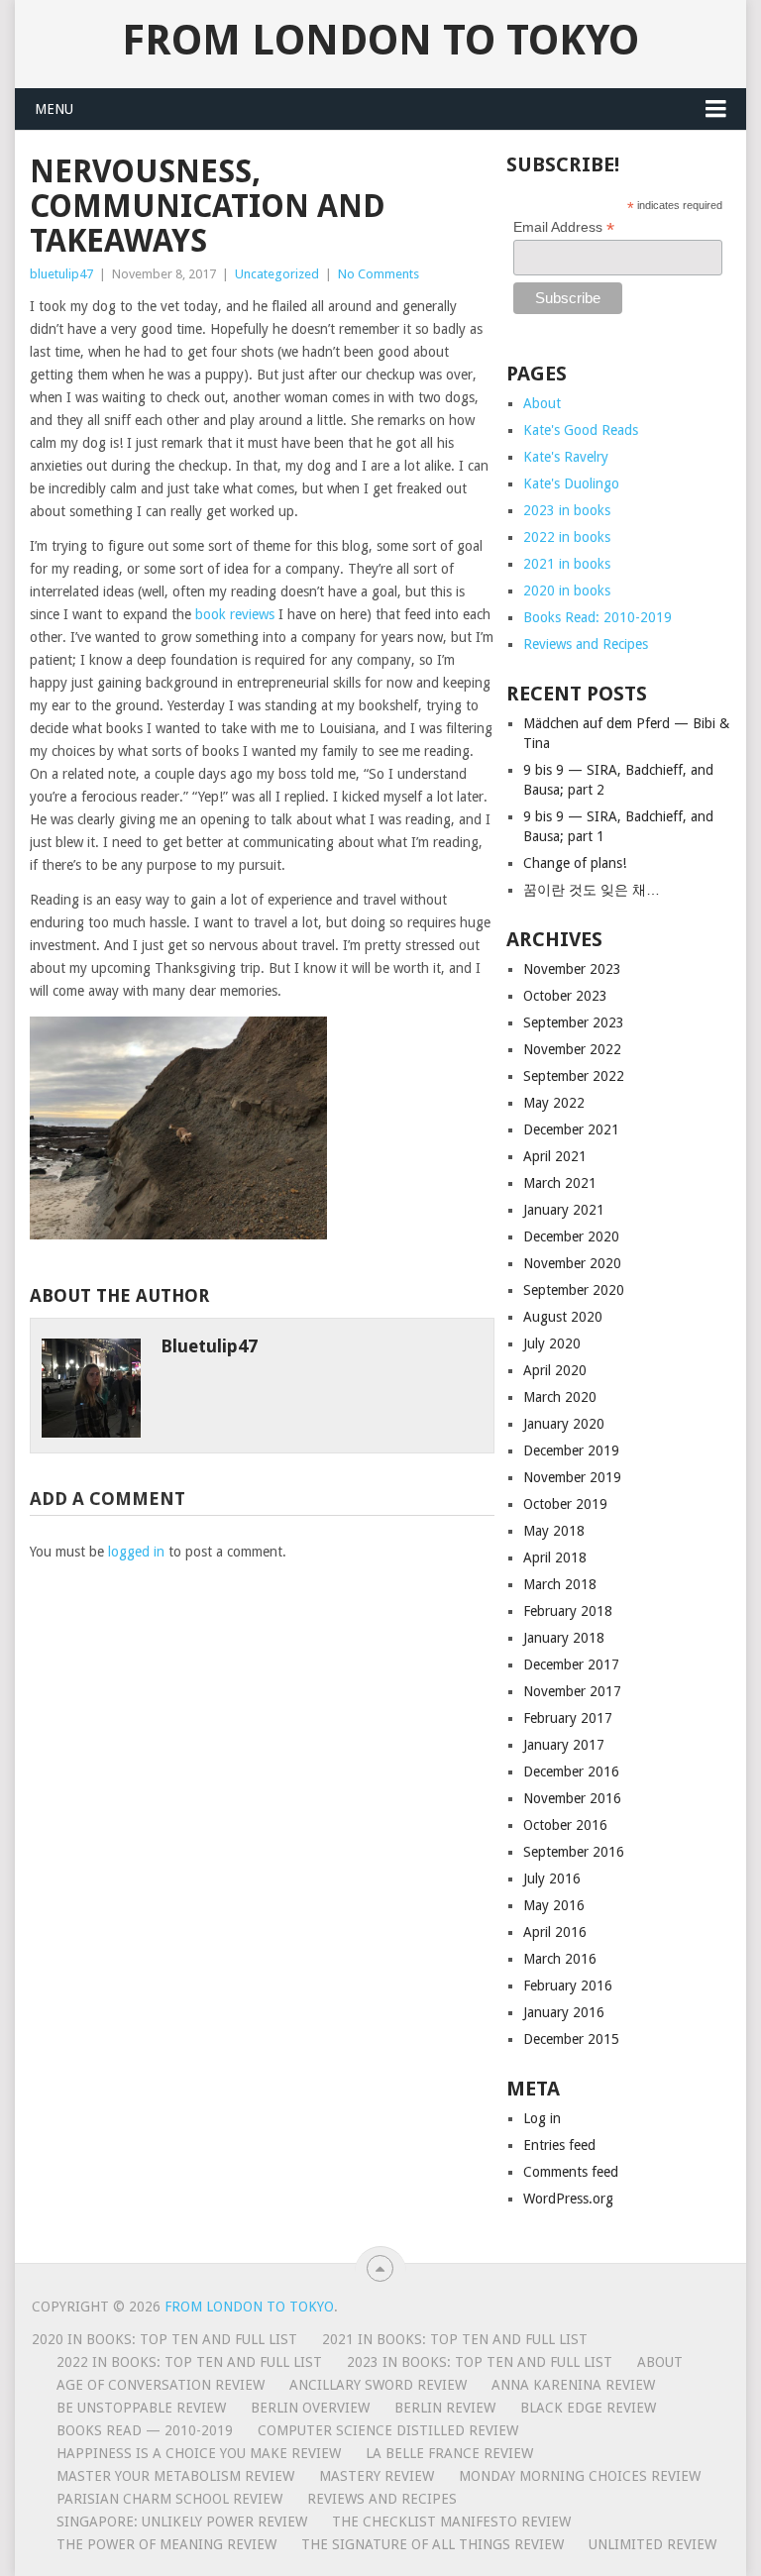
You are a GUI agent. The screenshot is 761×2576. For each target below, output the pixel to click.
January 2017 (564, 1745)
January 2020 (564, 1424)
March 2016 (560, 1959)
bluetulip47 (61, 274)
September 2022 (574, 1076)
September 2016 (574, 1852)
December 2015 (571, 2039)
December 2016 (571, 1771)
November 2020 (572, 1263)
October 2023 (565, 996)
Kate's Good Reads (581, 430)
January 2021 (564, 1210)
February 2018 (568, 1611)
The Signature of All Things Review (433, 2544)
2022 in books (567, 537)
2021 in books (567, 564)
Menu (54, 109)
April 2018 (555, 1557)
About (542, 403)
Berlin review (445, 2408)
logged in (136, 1552)
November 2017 (572, 1691)
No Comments (379, 274)
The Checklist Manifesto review (451, 2522)
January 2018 (564, 1638)
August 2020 (563, 1317)
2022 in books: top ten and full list (189, 2362)
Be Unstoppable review (141, 2408)
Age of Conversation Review (161, 2385)
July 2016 (552, 1878)
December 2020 (571, 1236)
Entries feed (559, 2145)
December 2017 (571, 1664)
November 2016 (572, 1798)
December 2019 (571, 1450)
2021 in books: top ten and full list (455, 2339)
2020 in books (567, 590)
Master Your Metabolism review (175, 2476)
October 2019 (565, 1504)
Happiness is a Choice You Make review (199, 2453)
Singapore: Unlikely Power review (182, 2522)
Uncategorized (277, 274)
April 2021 (555, 1156)
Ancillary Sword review (378, 2385)
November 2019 (572, 1477)
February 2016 (568, 1986)
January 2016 (564, 2012)
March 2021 (560, 1183)
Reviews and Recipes (586, 644)
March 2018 (560, 1584)
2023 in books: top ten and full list (480, 2362)
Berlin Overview (310, 2408)
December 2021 (571, 1129)
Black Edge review (588, 2408)
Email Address (564, 227)
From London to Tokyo (380, 41)
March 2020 (560, 1397)
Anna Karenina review (573, 2385)
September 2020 (574, 1290)
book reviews (235, 614)
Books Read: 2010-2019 (598, 617)
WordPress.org (568, 2199)
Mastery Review (377, 2476)
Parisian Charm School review (169, 2499)
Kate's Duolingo (571, 483)
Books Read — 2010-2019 (145, 2430)
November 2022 (572, 1049)
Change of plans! (575, 863)
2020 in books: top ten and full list (164, 2339)
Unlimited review (652, 2544)
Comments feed (571, 2172)
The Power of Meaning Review (166, 2544)
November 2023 (572, 969)
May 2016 (554, 1905)
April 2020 (555, 1370)
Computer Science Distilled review (388, 2430)
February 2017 (568, 1718)
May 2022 (554, 1103)
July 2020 (552, 1343)
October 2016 (565, 1825)
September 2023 (574, 1022)
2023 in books (567, 510)
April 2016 (555, 1932)
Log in (542, 2118)
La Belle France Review (449, 2453)
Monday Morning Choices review (580, 2476)
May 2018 (554, 1531)
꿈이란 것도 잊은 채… (592, 890)
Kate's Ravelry (566, 457)
